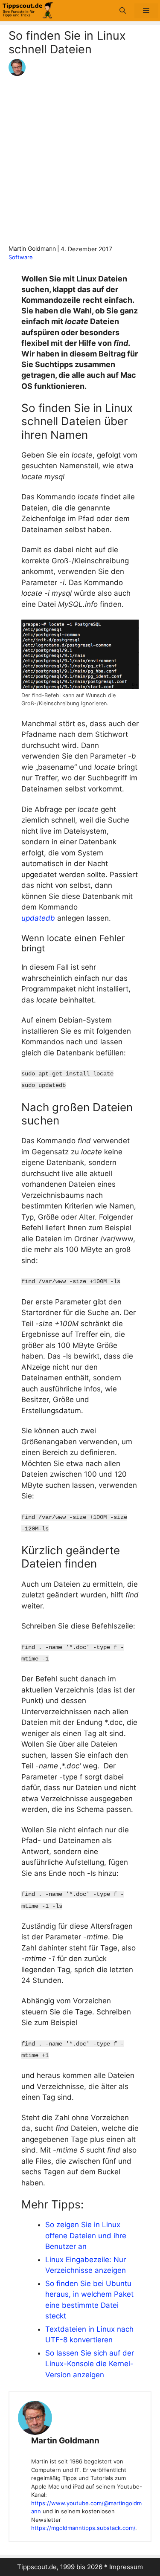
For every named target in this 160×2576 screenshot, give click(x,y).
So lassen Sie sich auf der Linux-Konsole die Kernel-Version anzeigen (90, 2364)
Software (21, 257)
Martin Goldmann (65, 2441)
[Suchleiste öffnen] (123, 11)
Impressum (126, 2567)
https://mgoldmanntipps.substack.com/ (83, 2528)
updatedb (38, 918)
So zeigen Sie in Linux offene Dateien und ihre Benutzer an (86, 2236)
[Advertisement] (80, 160)
